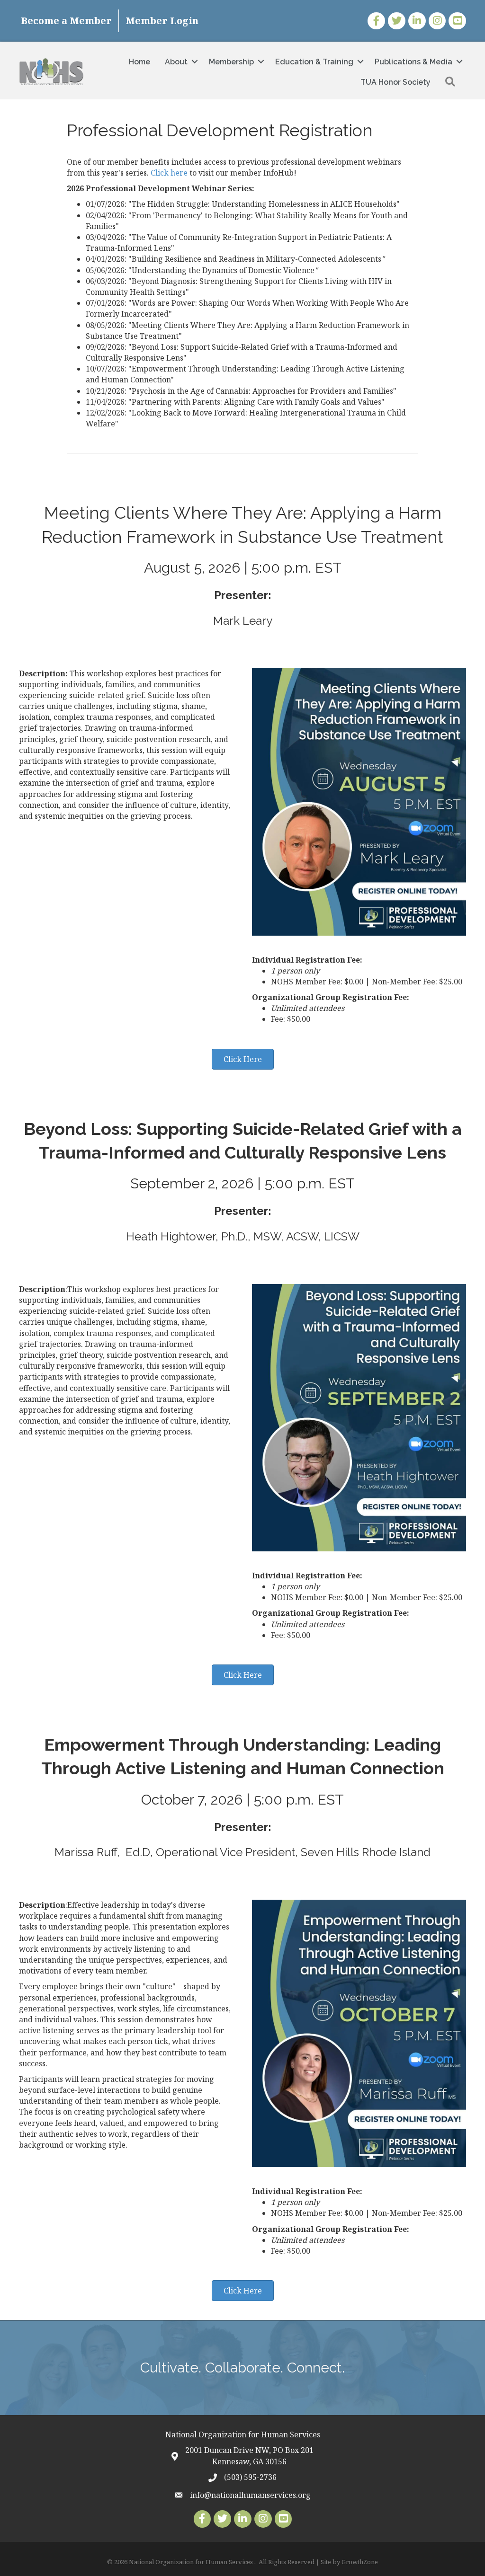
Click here (169, 173)
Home (139, 62)
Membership (231, 62)
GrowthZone (360, 2562)
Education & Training (314, 62)
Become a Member (66, 21)
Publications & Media (413, 62)
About (176, 62)
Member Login (162, 21)
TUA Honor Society (395, 82)
